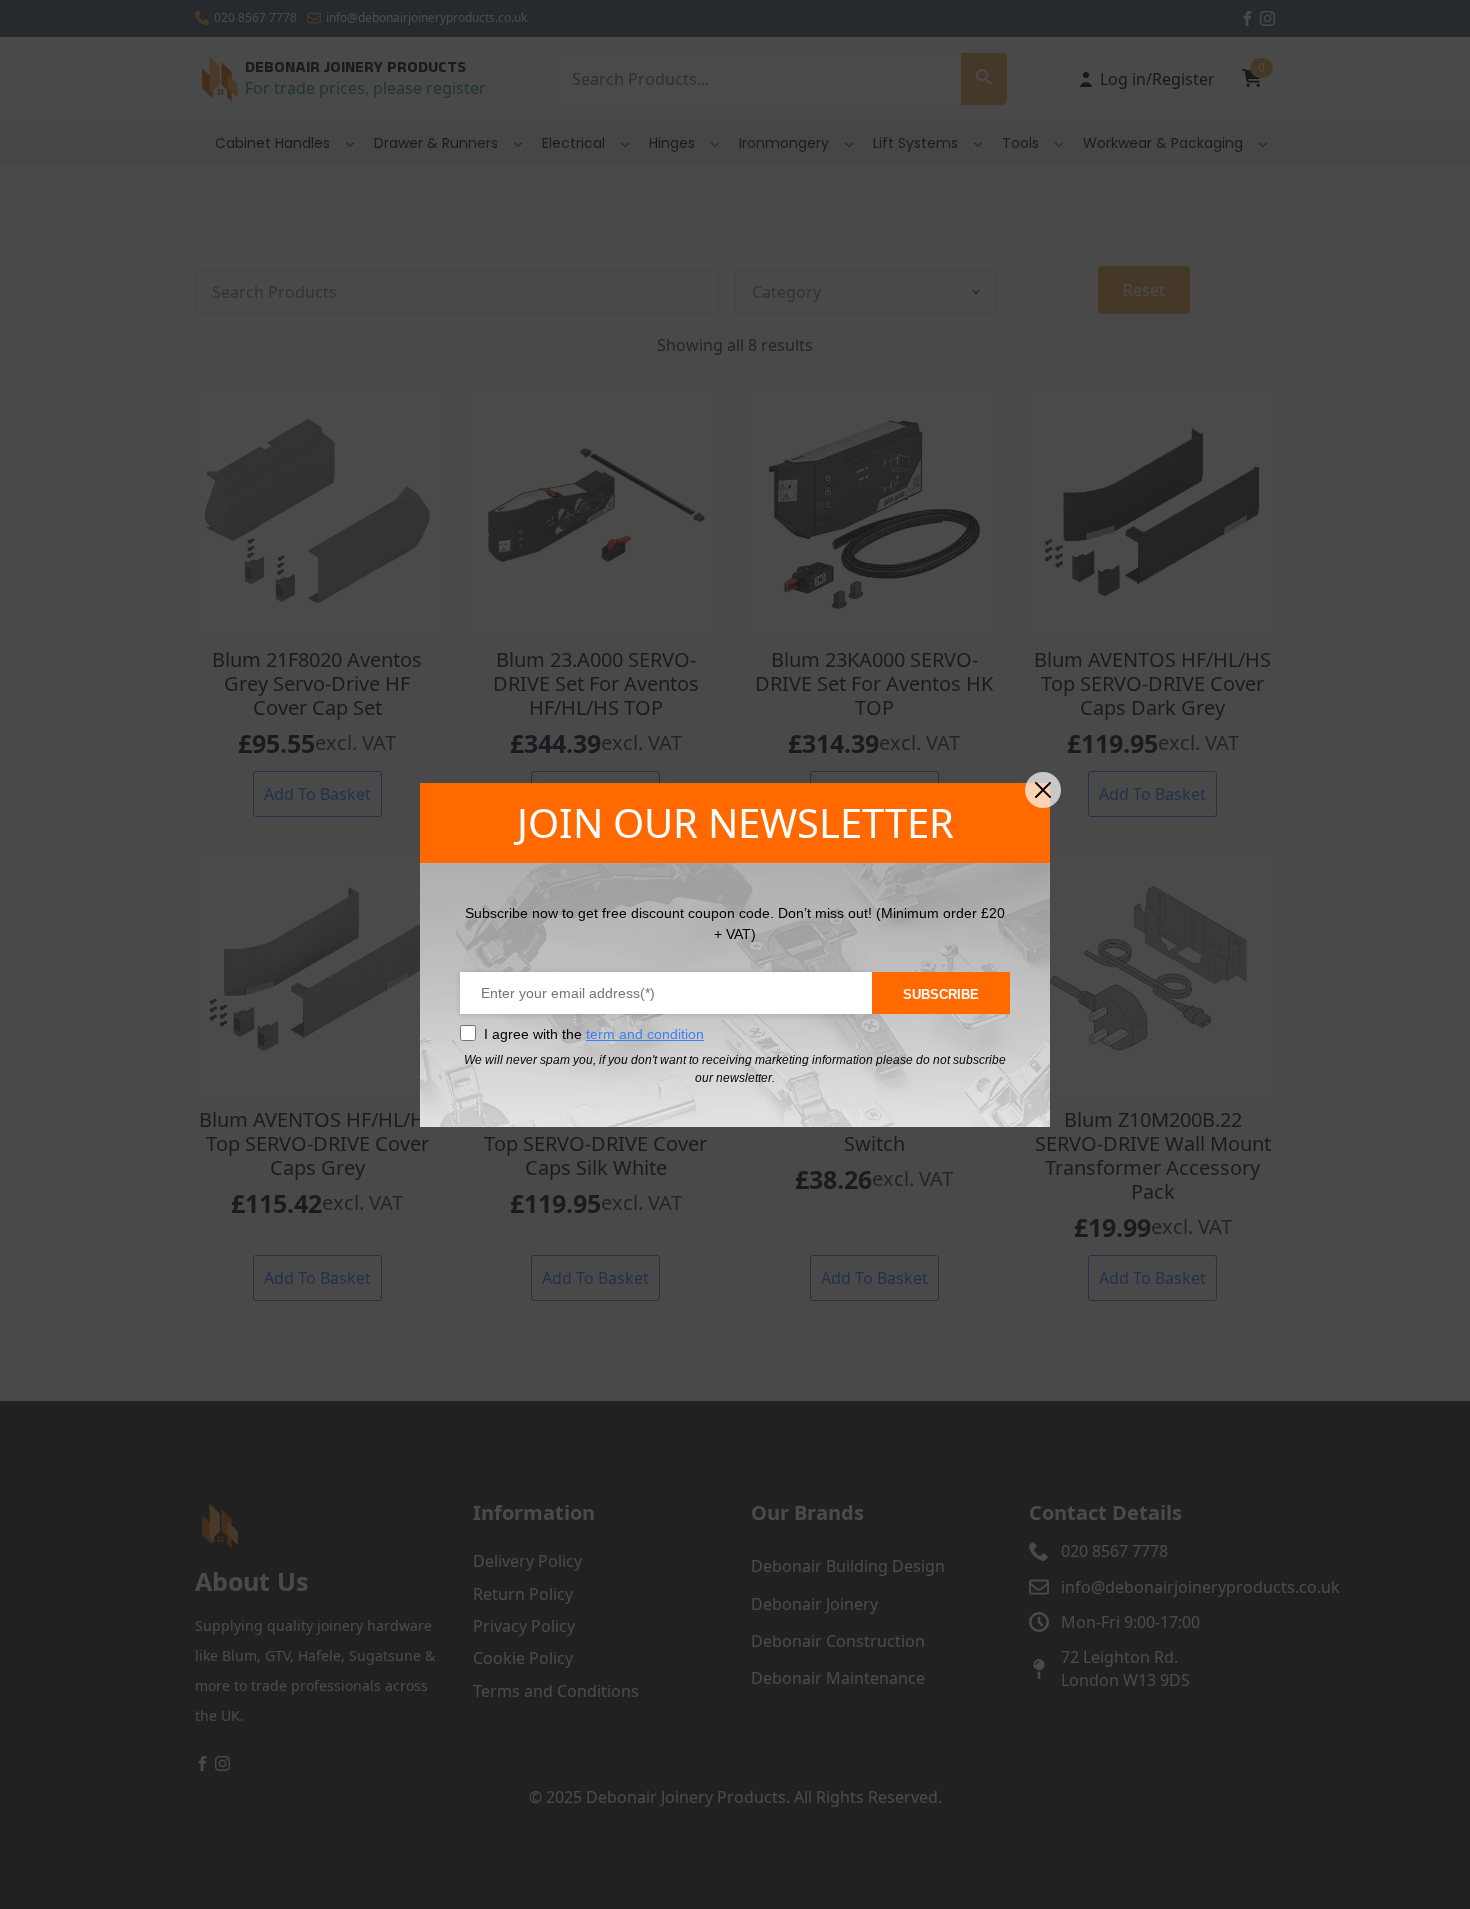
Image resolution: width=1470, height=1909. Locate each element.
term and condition (645, 1034)
